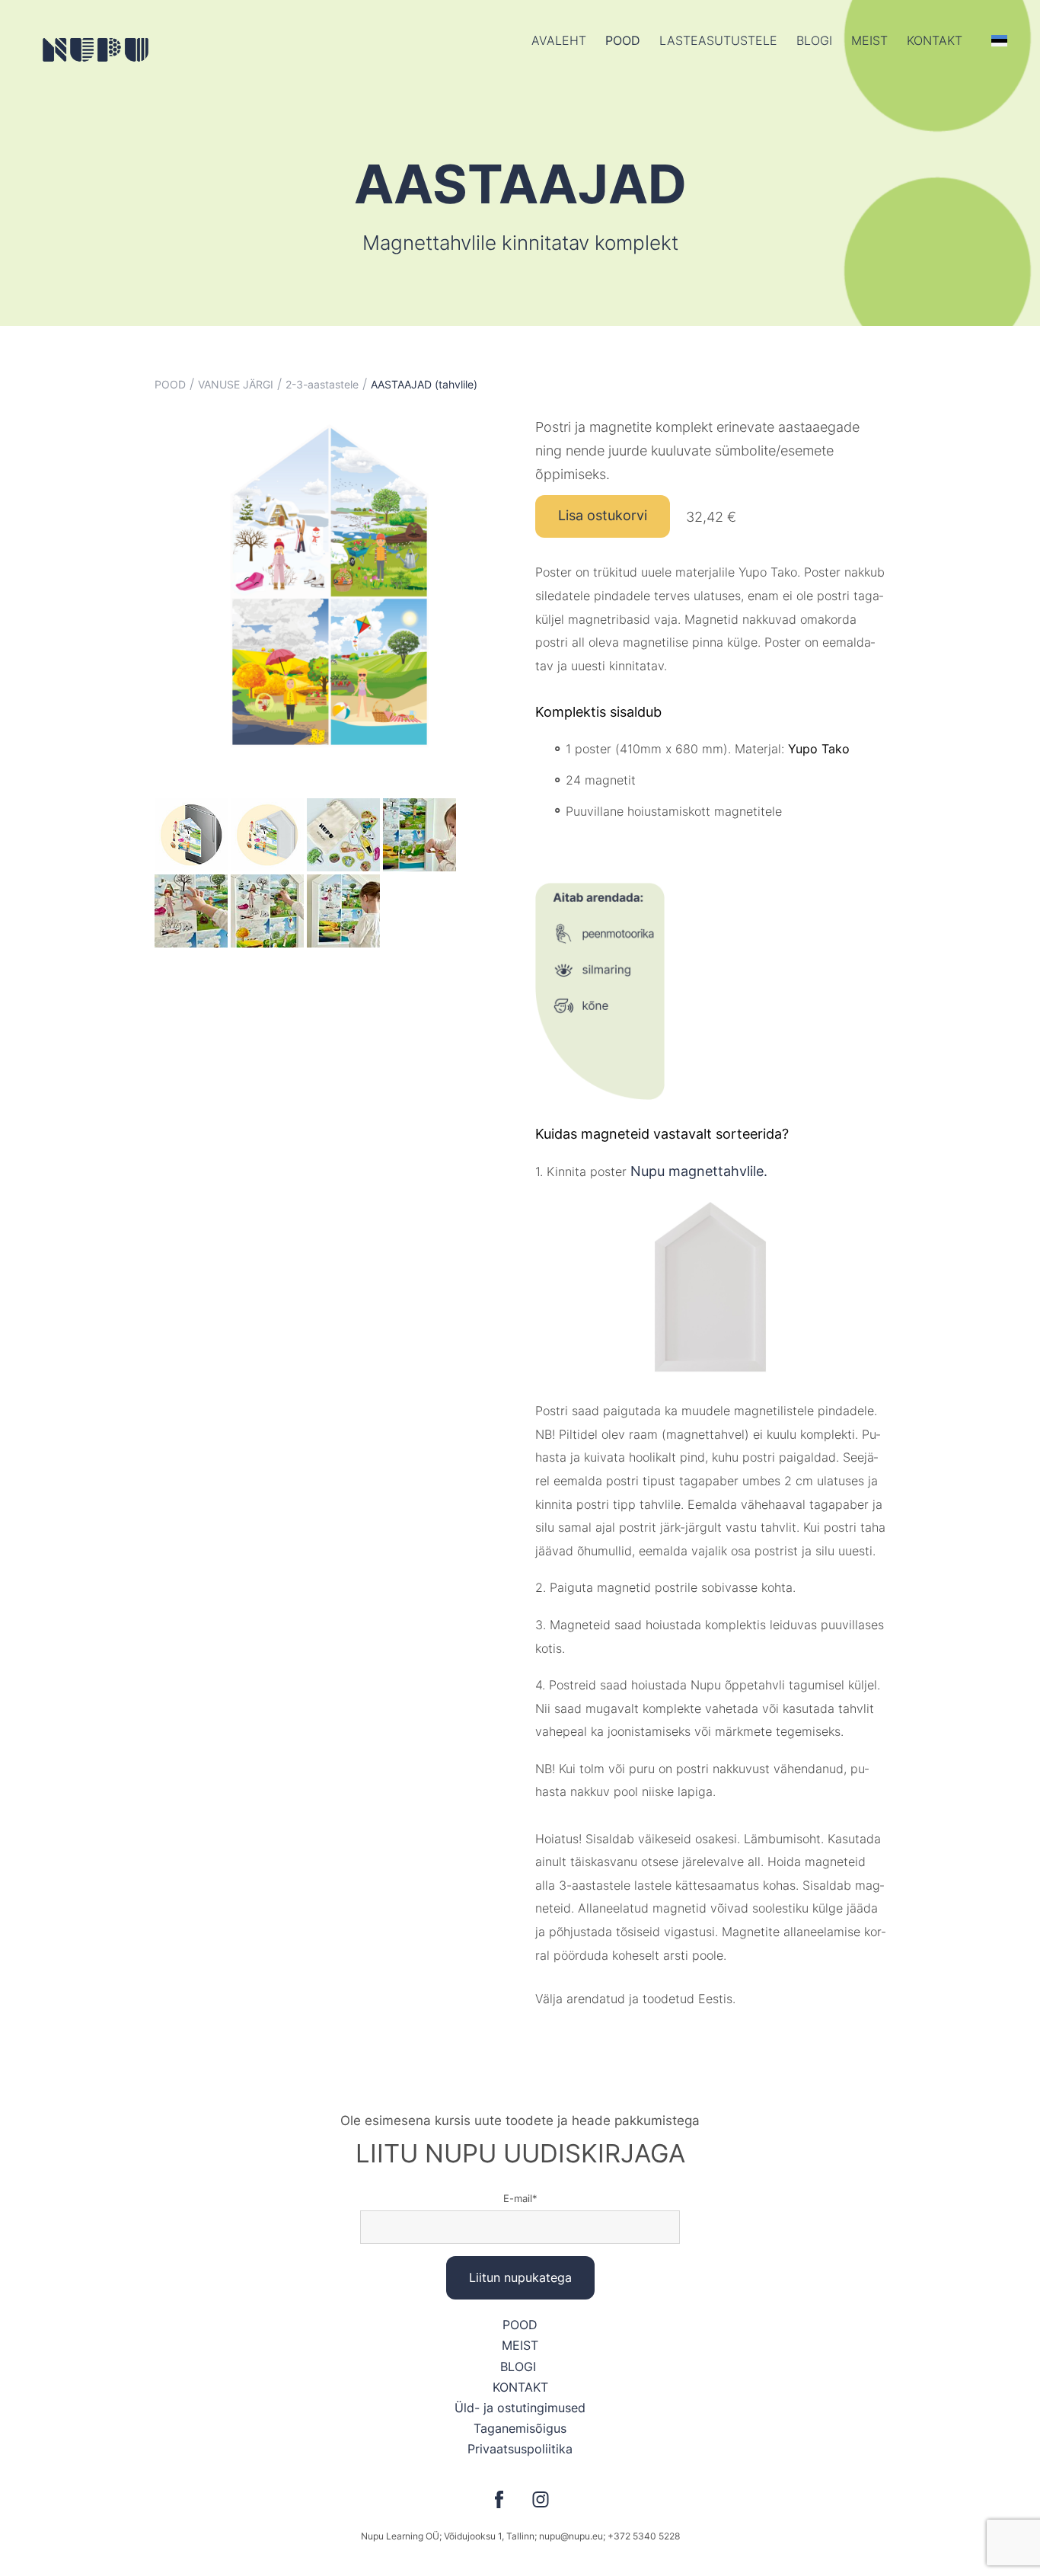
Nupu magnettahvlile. (699, 1171)
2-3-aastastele (322, 384)
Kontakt (935, 40)
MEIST (520, 2345)
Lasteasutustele (718, 40)
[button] (999, 40)
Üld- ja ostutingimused (520, 2408)
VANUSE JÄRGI (236, 384)
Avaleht (559, 40)
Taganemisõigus (520, 2428)
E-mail (518, 2198)
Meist (869, 40)
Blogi (814, 40)
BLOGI (520, 2367)
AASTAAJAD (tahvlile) (424, 384)
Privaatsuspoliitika (520, 2449)
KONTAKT (520, 2387)
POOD (623, 40)
